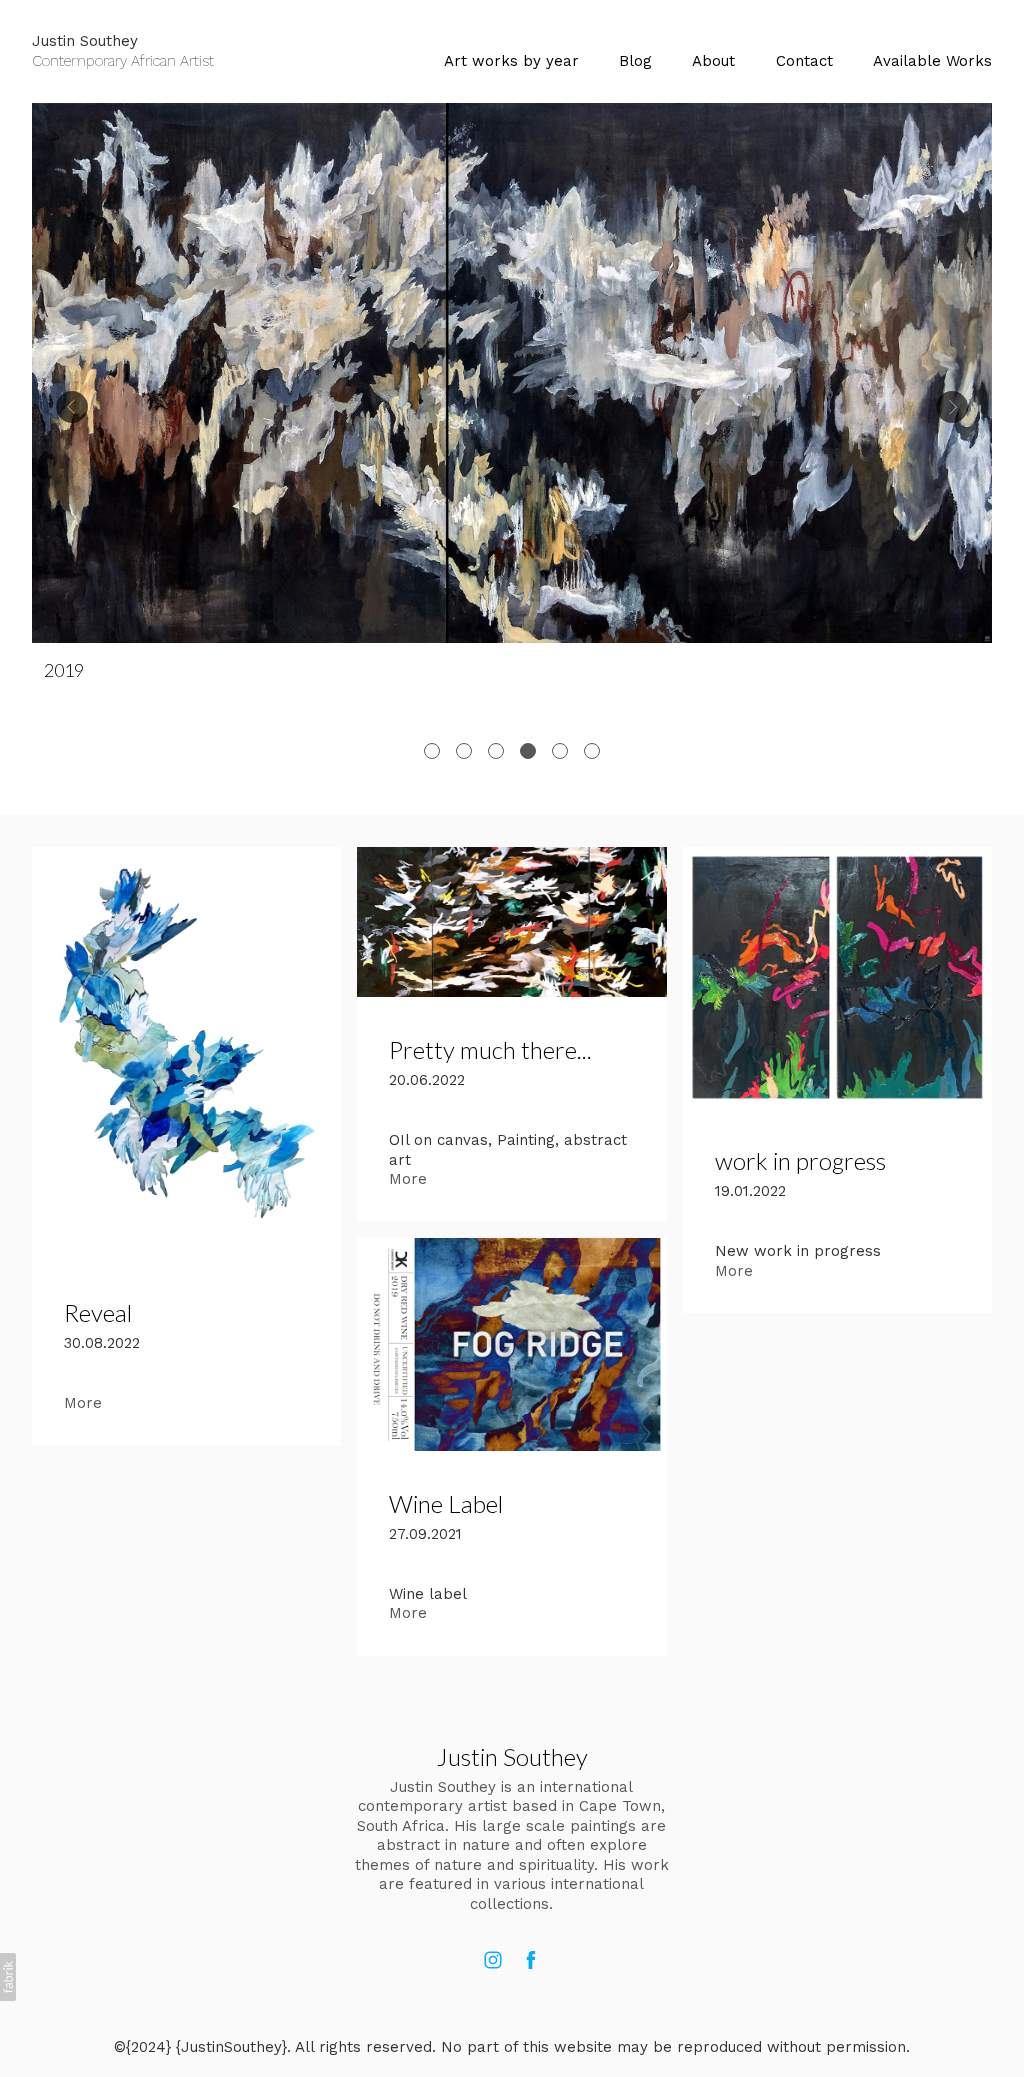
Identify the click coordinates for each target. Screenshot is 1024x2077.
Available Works (932, 61)
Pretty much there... (490, 1049)
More (83, 1403)
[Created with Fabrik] (8, 1977)
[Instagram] (493, 1960)
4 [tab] (528, 751)
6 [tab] (592, 751)
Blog (635, 61)
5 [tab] (560, 751)
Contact (804, 61)
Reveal (98, 1312)
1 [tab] (432, 751)
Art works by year (511, 61)
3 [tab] (496, 751)
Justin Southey (512, 1756)
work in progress (800, 1160)
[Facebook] (531, 1960)
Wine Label (446, 1503)
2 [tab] (464, 751)
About (713, 61)
